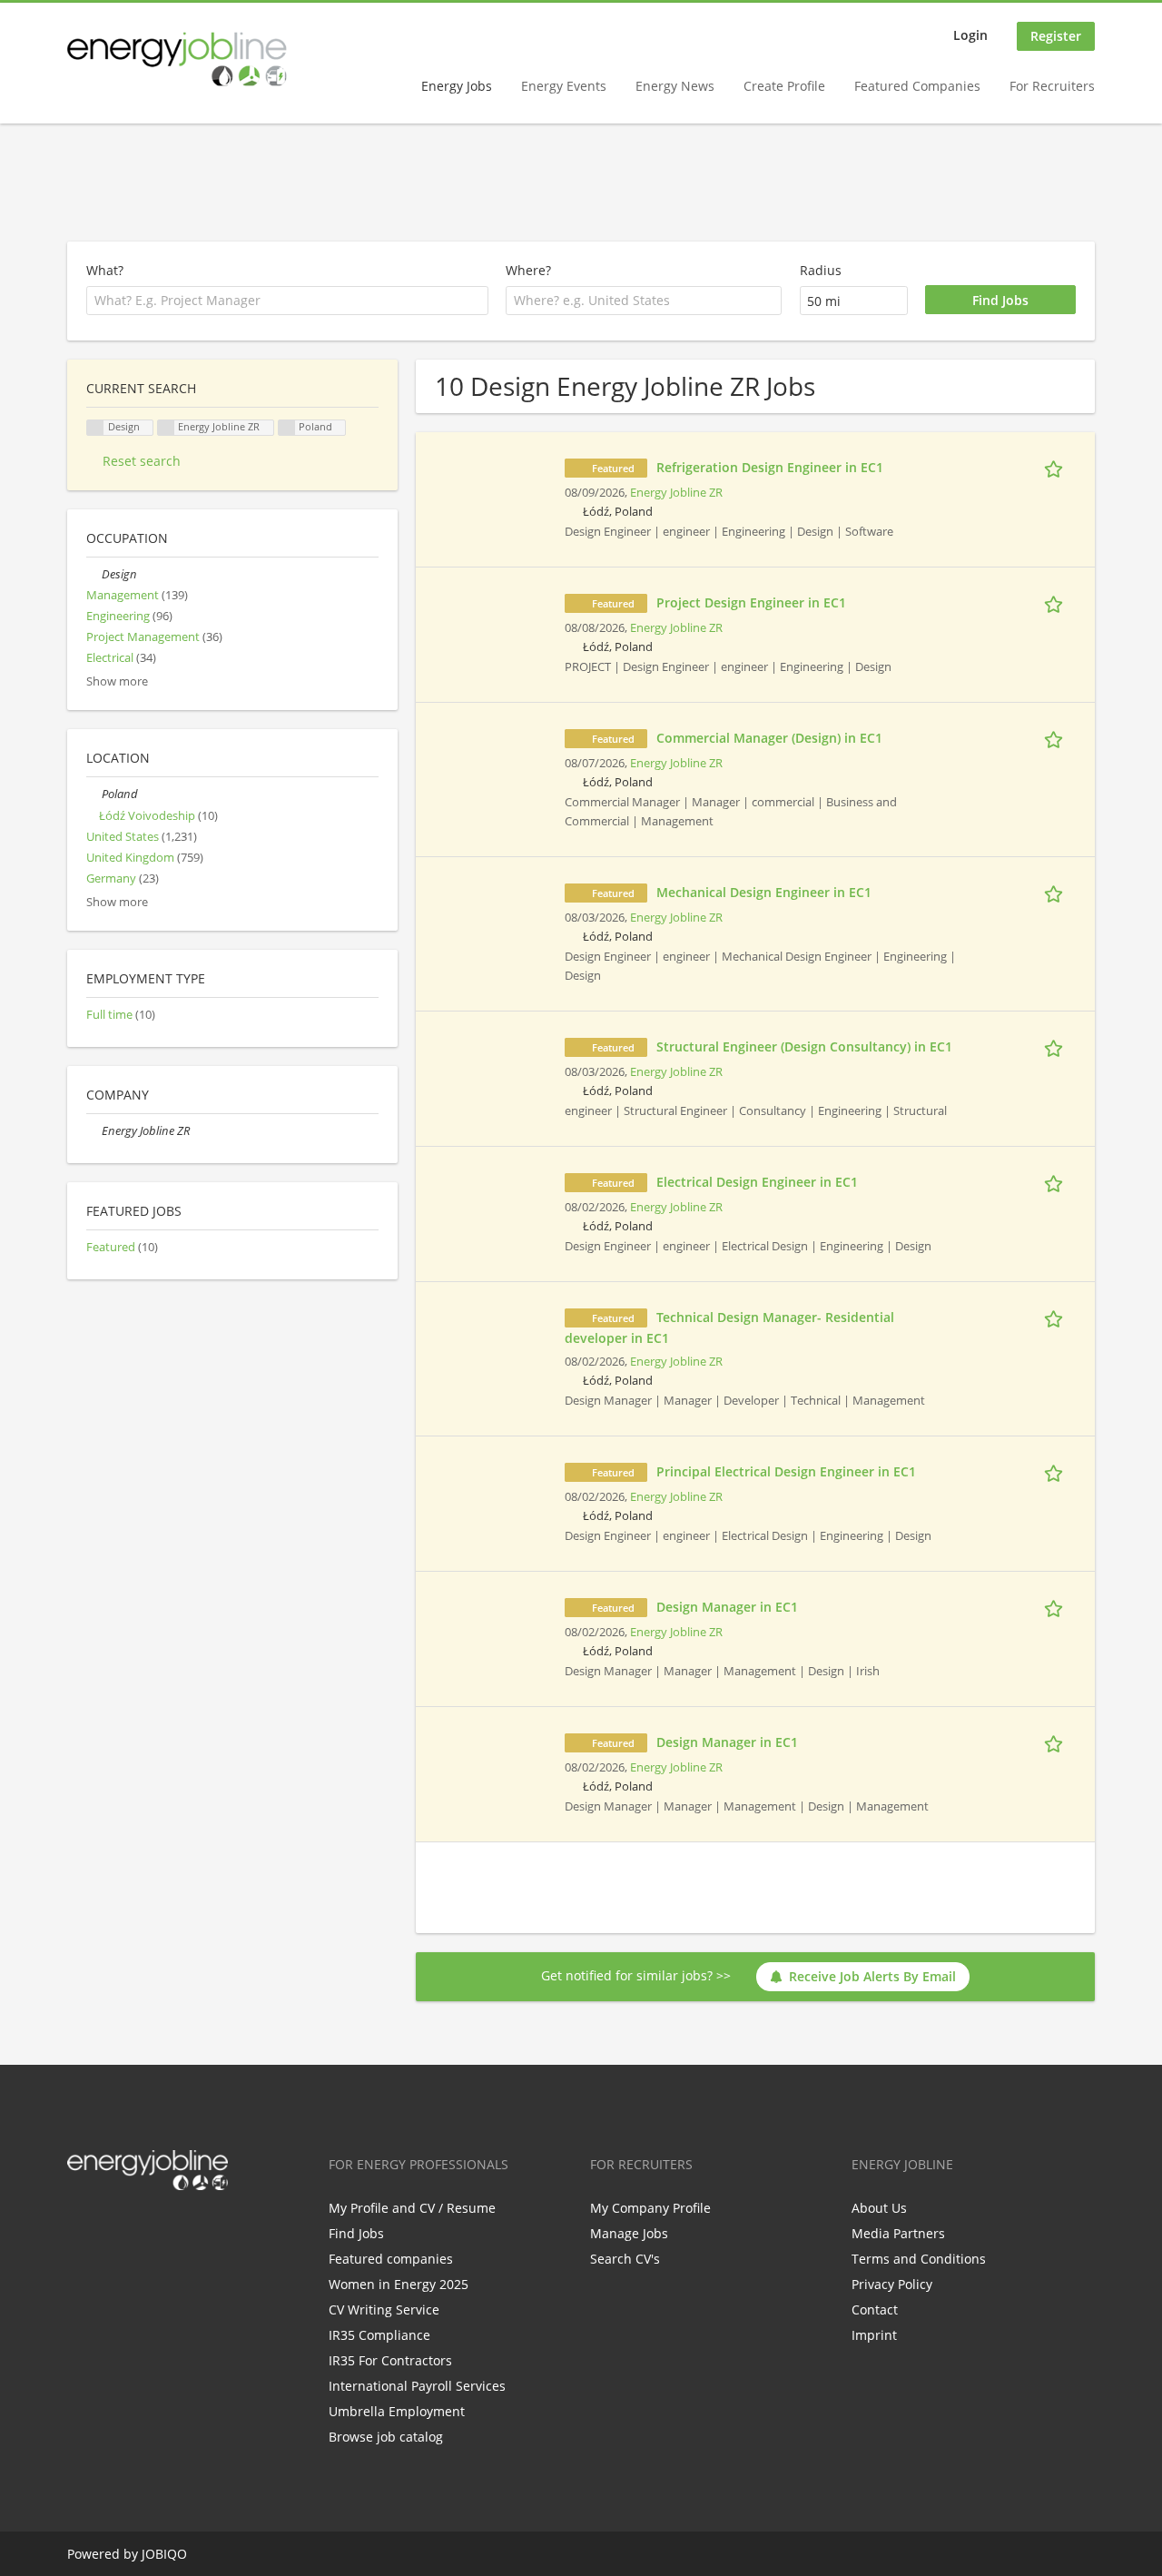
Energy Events (564, 86)
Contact (875, 2310)
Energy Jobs (457, 86)
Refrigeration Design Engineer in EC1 (770, 467)
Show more (117, 681)
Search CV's (625, 2259)
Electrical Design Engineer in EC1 (757, 1182)
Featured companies (391, 2259)
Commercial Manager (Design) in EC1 (769, 738)
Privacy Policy (892, 2284)
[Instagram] (170, 2228)
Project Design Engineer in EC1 (751, 602)
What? (105, 270)
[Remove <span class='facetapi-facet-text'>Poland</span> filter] (287, 428)
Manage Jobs (629, 2233)
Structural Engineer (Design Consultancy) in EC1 (804, 1046)
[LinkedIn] (140, 2228)
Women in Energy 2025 (399, 2284)
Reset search (142, 461)
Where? (528, 270)
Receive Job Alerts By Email (872, 1976)
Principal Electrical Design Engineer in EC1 (786, 1471)
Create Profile (784, 86)
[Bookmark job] (1057, 467)
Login (970, 35)
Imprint (874, 2335)
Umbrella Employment (397, 2411)
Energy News (675, 86)
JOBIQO (164, 2554)
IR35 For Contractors (390, 2360)
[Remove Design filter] (94, 574)
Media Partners (898, 2233)
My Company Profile (650, 2208)
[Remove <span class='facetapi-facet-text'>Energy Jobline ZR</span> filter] (166, 428)
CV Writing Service (384, 2310)
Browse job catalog (386, 2437)
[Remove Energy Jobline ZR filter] (94, 1131)
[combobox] (644, 301)
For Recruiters (1052, 86)
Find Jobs (356, 2233)
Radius (821, 270)
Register (1056, 36)
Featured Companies (917, 86)
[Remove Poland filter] (94, 794)
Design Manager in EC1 (727, 1607)
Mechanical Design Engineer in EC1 (764, 892)
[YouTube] (197, 2228)
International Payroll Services (417, 2386)
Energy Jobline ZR (676, 493)
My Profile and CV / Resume (412, 2208)
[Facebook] (80, 2228)
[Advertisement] (581, 183)
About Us (879, 2208)
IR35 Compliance (379, 2335)
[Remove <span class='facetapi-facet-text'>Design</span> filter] (95, 428)
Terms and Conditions (919, 2259)
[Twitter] (110, 2228)
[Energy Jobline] (177, 59)
